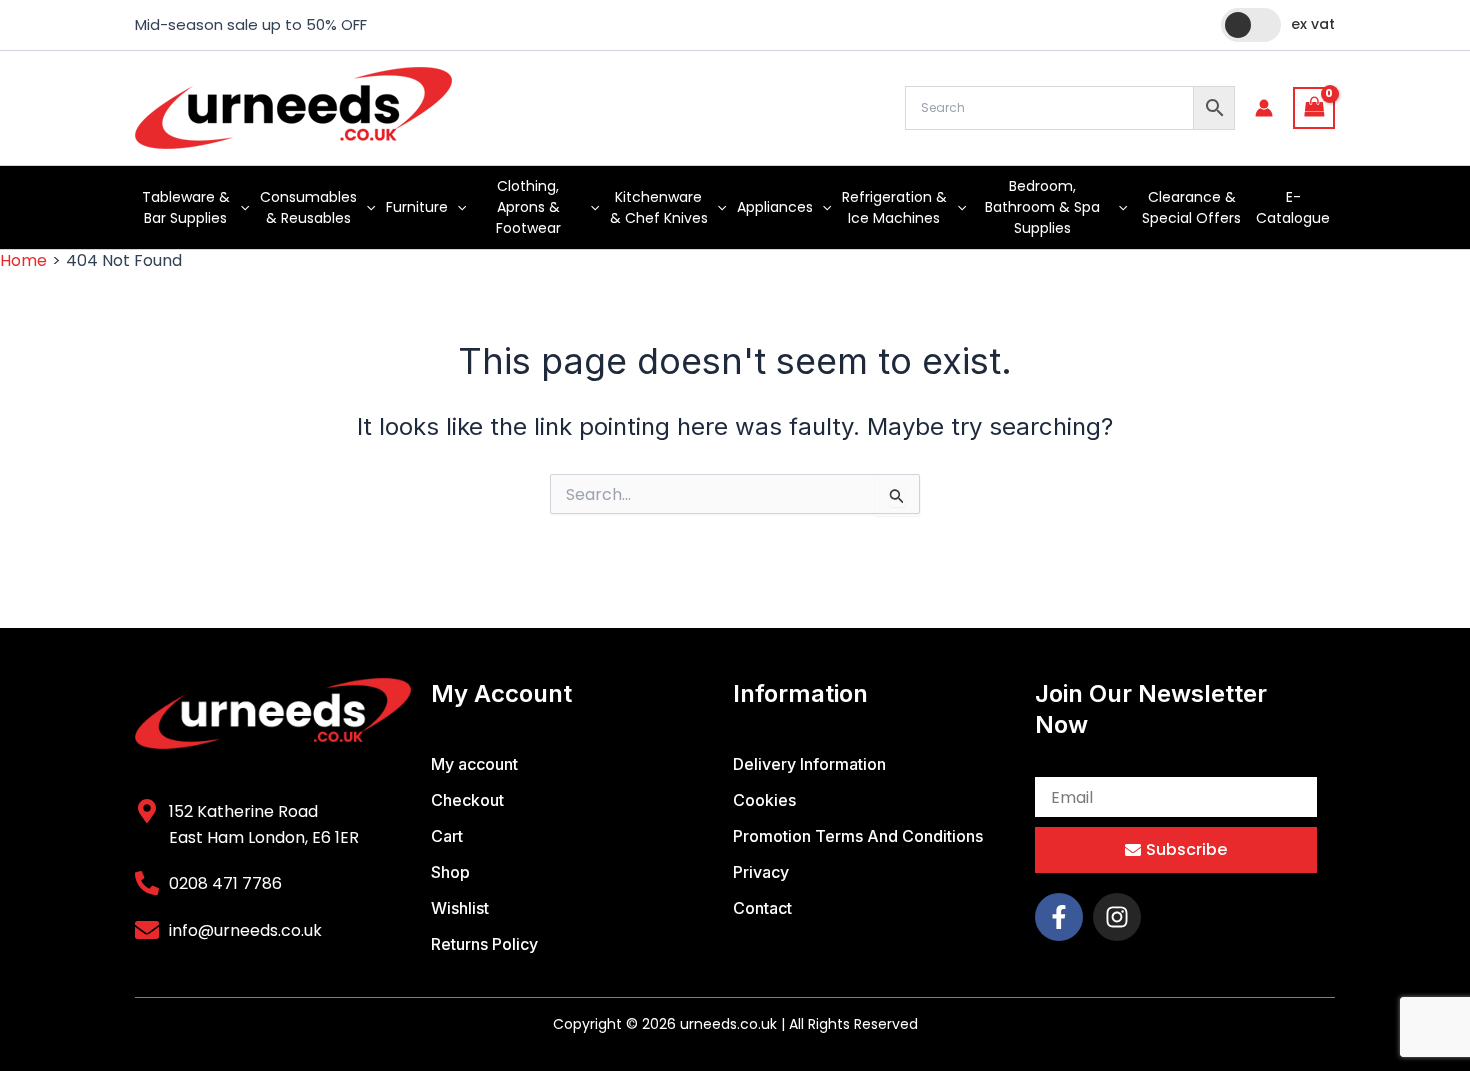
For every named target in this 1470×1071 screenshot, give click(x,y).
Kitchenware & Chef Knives (659, 207)
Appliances (775, 207)
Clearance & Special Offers (1191, 207)
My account (474, 764)
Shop (450, 872)
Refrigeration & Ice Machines (894, 207)
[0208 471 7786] (147, 883)
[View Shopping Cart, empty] (1314, 107)
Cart (447, 836)
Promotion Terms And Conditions (858, 836)
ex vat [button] (1313, 24)
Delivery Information (809, 764)
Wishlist (460, 908)
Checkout (467, 800)
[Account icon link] (1264, 108)
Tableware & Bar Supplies (186, 207)
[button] (240, 207)
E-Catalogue (1293, 207)
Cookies (764, 800)
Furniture (417, 207)
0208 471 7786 (225, 883)
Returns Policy (484, 944)
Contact (762, 908)
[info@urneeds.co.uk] (147, 930)
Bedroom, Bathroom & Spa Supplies (1042, 207)
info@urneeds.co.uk (245, 930)
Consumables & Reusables (308, 207)
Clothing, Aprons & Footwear (528, 207)
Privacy (761, 872)
